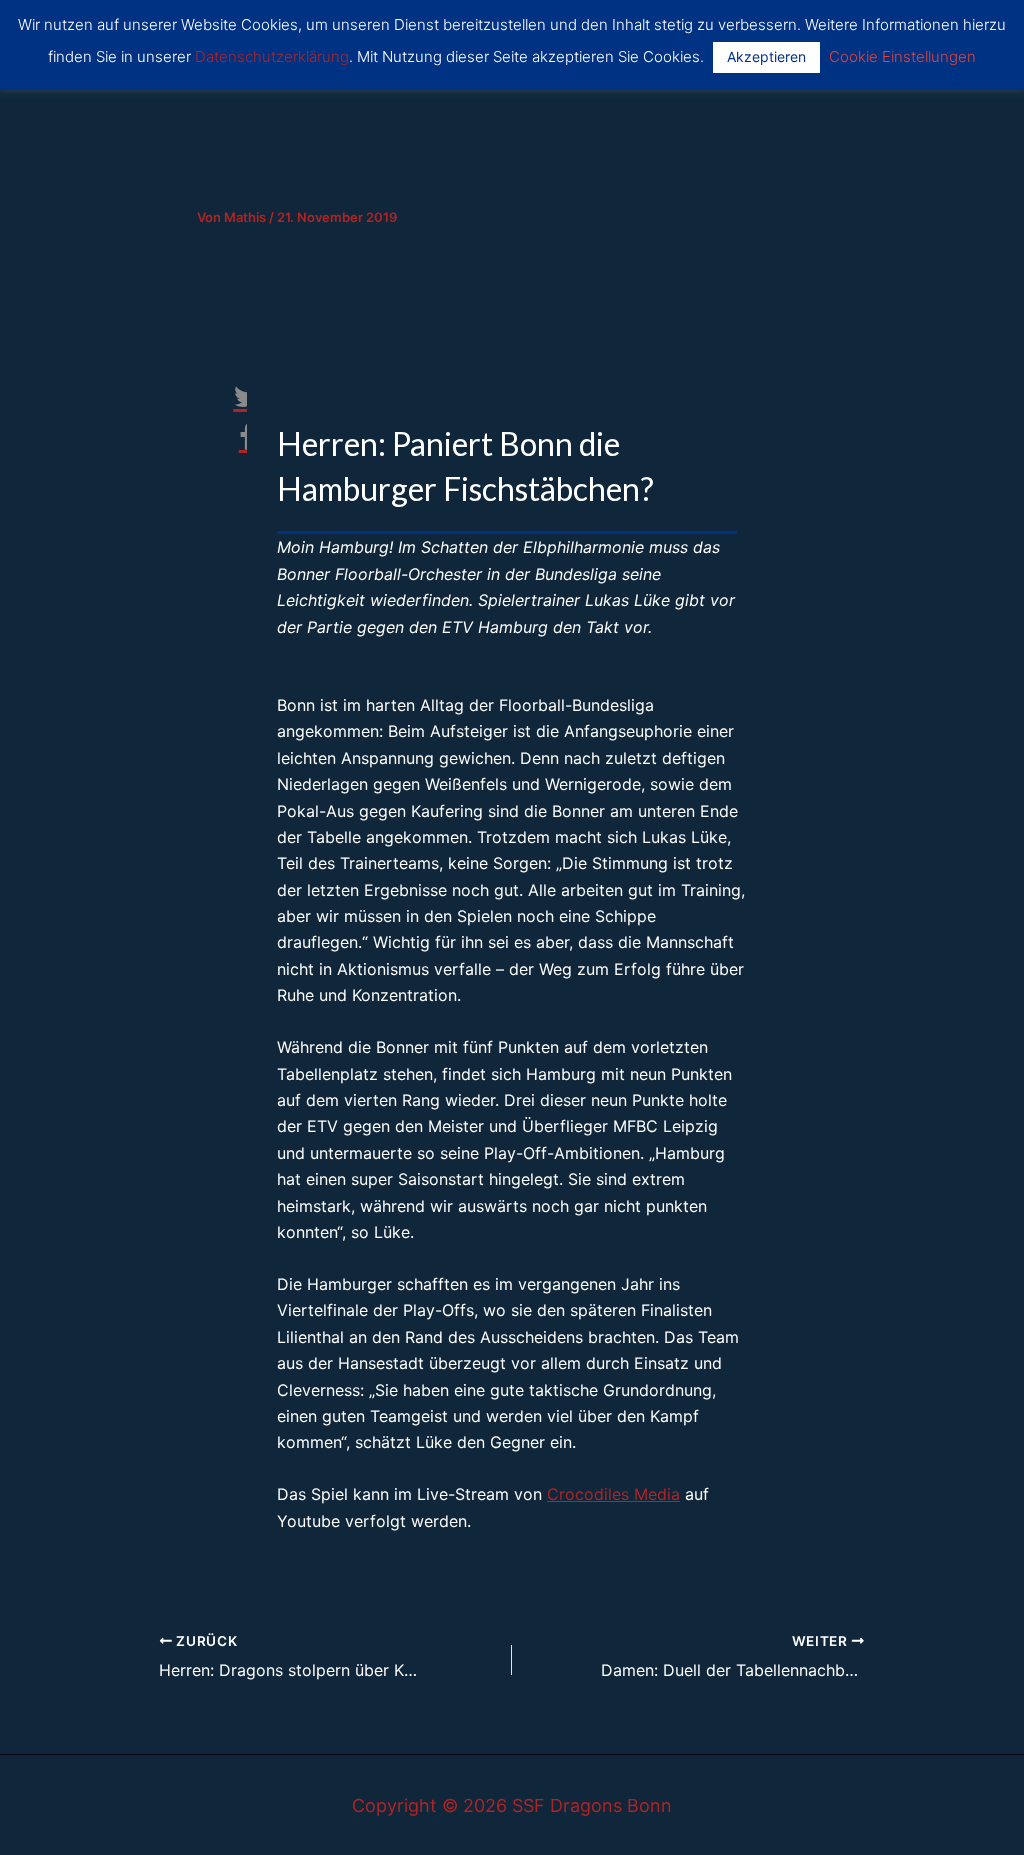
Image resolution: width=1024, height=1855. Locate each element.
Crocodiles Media (613, 1494)
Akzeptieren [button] (766, 56)
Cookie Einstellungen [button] (902, 56)
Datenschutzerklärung (272, 56)
